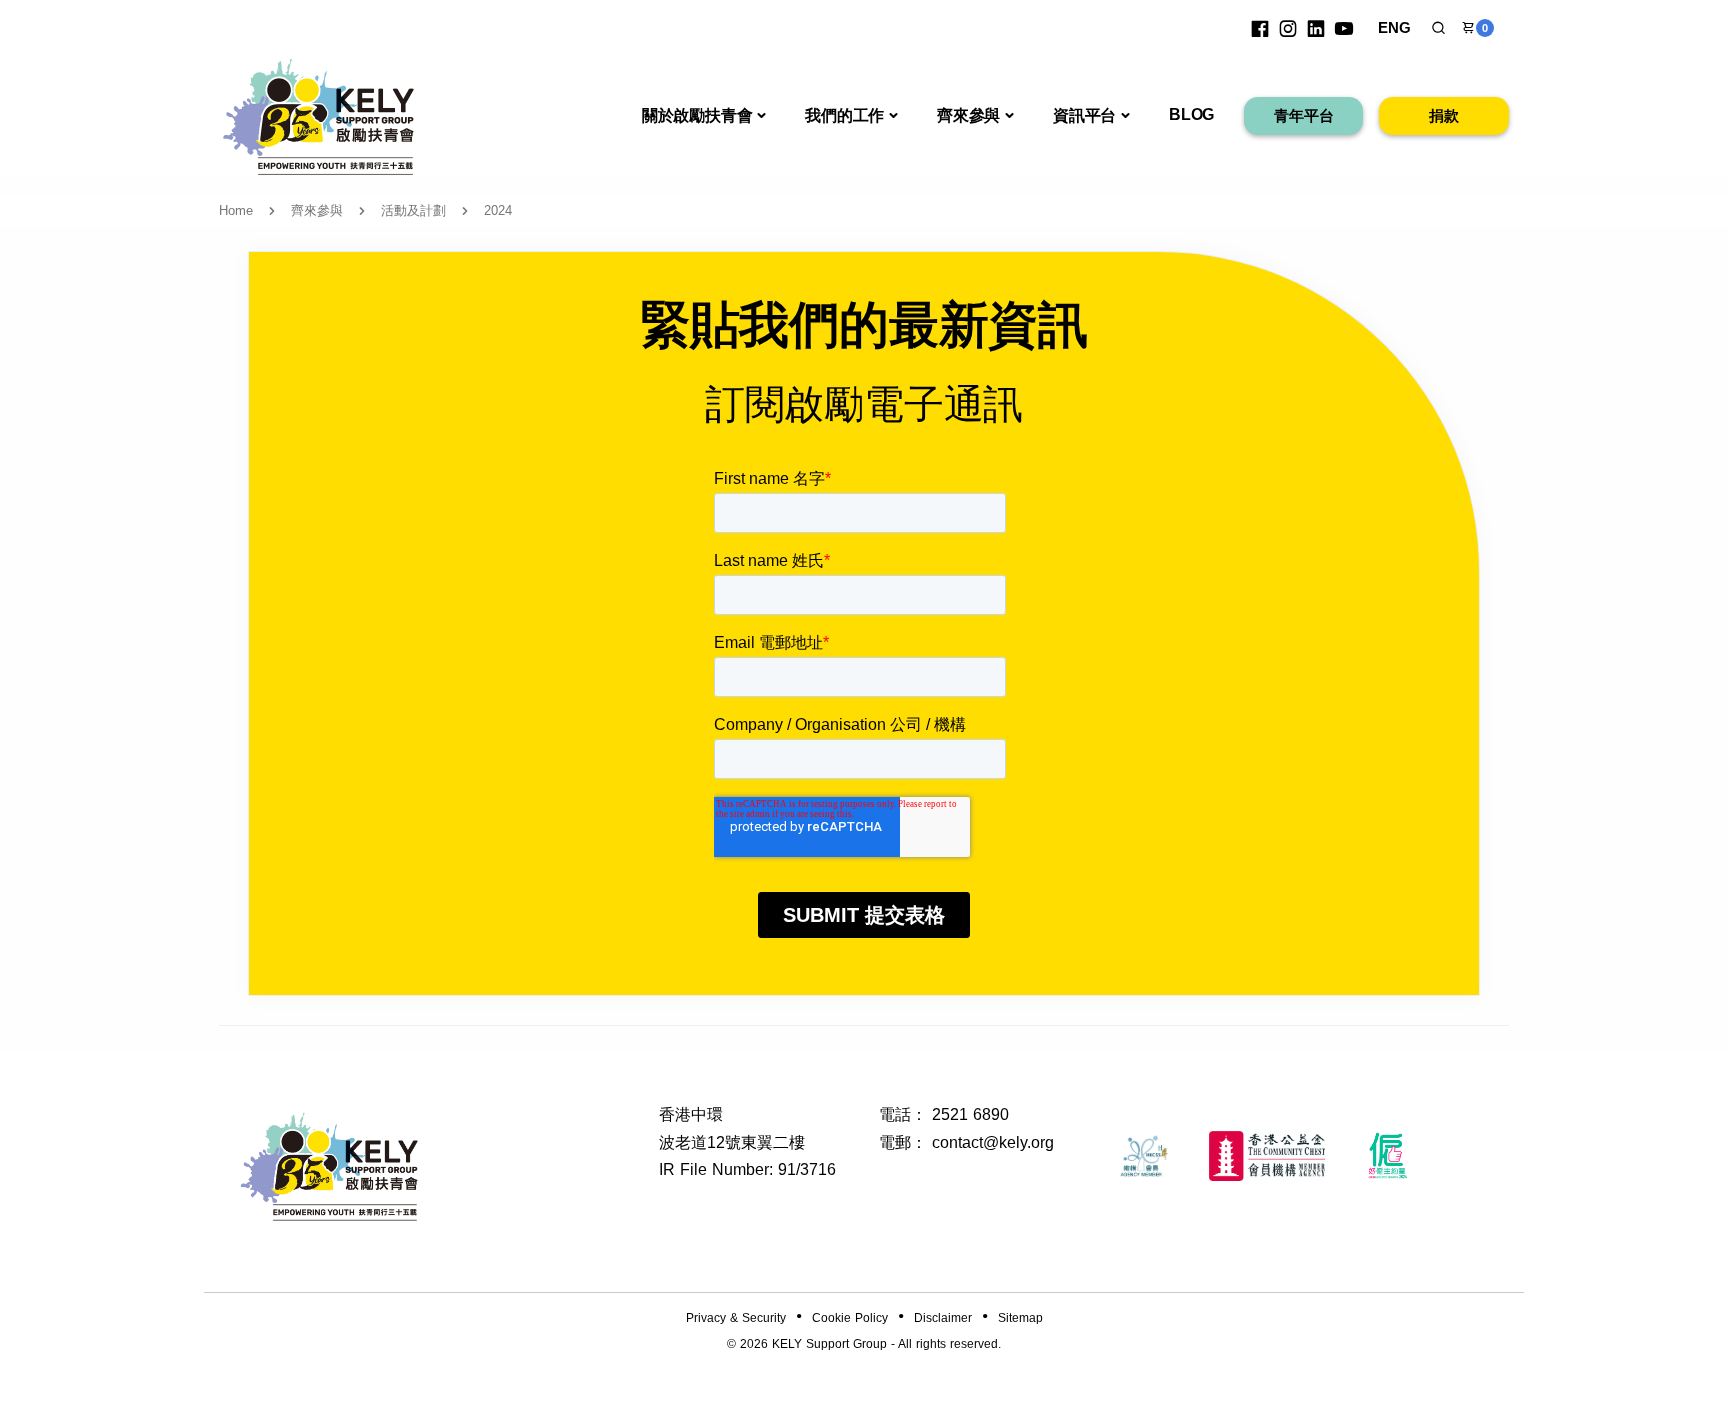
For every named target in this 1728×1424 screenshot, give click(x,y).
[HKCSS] (1144, 1156)
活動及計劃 (413, 210)
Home (236, 210)
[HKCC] (1267, 1156)
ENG (1394, 27)
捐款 (1444, 115)
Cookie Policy (850, 1318)
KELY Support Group (829, 1344)
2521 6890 (970, 1114)
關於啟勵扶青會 (697, 115)
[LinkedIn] (1316, 28)
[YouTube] (1344, 28)
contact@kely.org (993, 1142)
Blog (1191, 114)
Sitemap (1020, 1318)
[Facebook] (1260, 28)
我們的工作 (844, 115)
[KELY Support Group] (319, 114)
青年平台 (1303, 115)
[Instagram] (1288, 28)
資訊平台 (1084, 115)
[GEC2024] (1388, 1156)
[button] (1438, 28)
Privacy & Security (736, 1318)
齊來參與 (968, 115)
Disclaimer (943, 1318)
